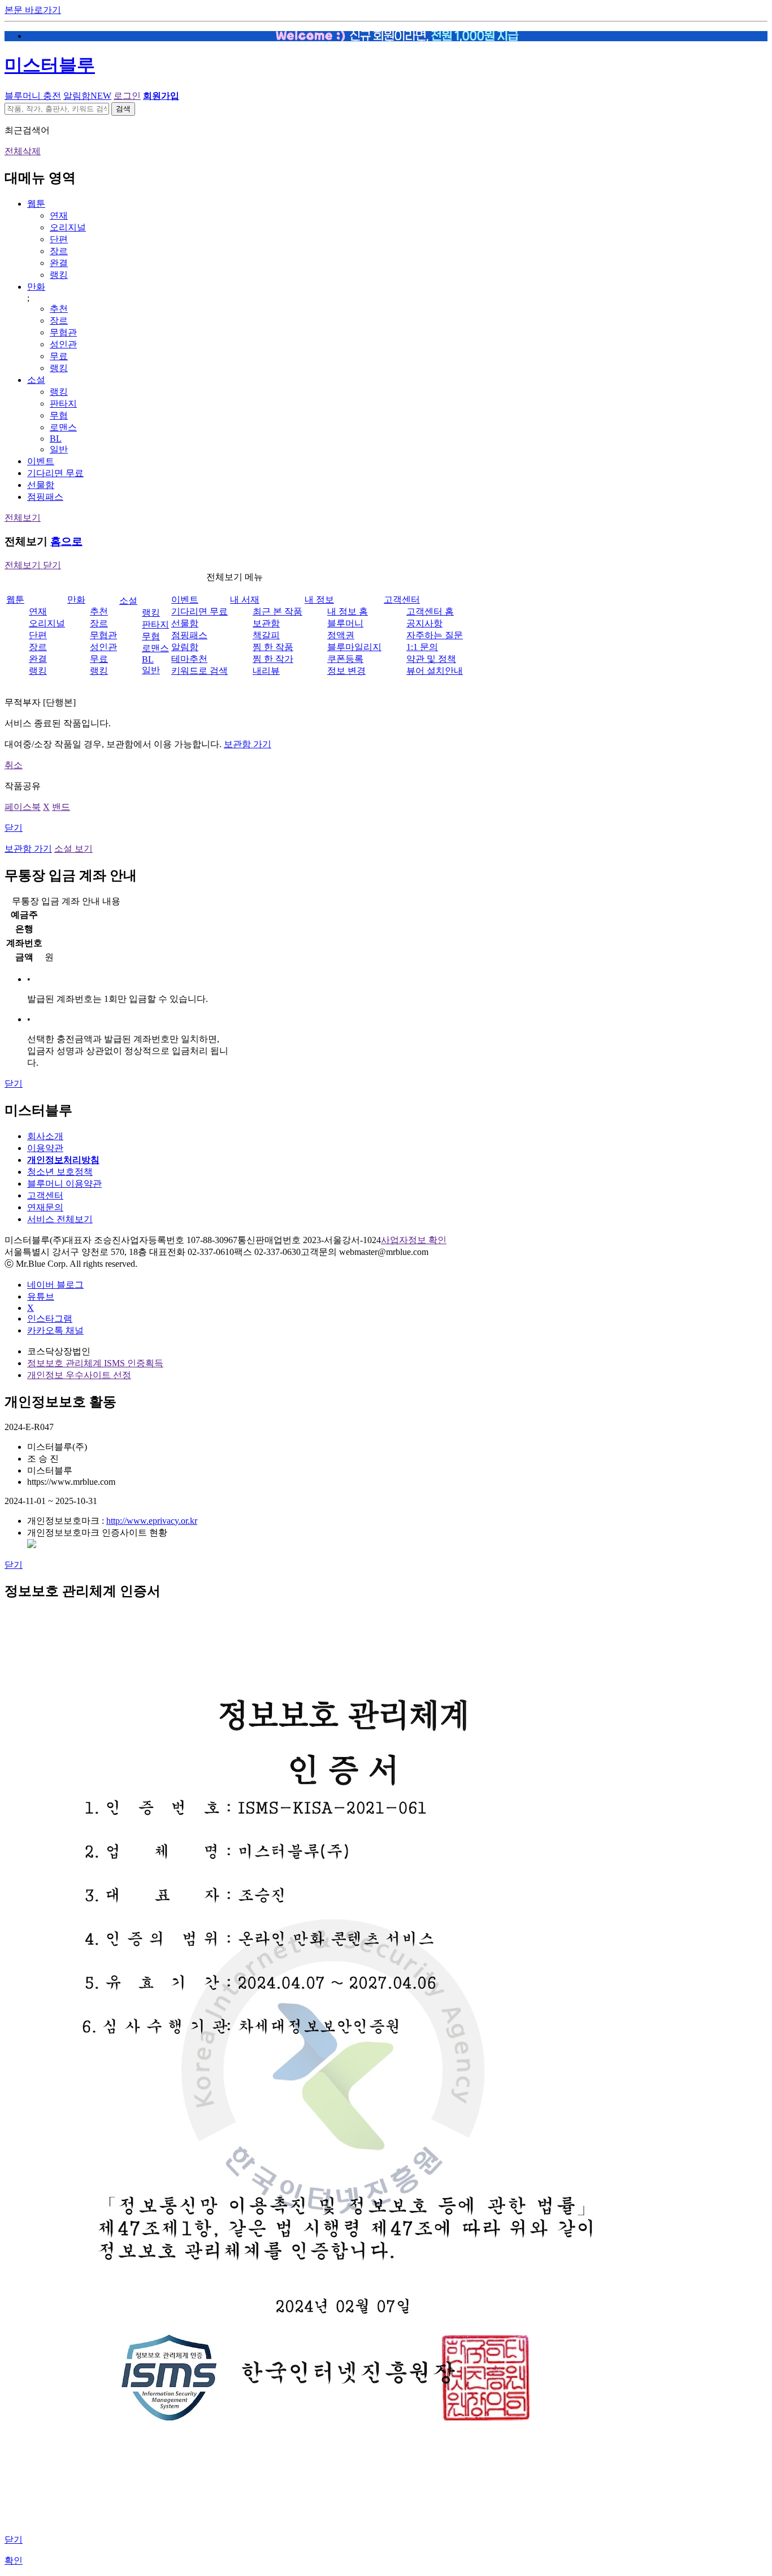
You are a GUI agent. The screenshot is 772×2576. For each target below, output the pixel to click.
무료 (59, 356)
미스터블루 (50, 65)
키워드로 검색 (199, 671)
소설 (36, 380)
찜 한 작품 (273, 647)
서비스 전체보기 (60, 1219)
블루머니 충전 (33, 96)
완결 (59, 263)
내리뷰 (266, 671)
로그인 (127, 96)
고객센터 (402, 600)
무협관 (63, 332)
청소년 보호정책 (60, 1172)
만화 (36, 287)
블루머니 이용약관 (64, 1184)
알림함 (87, 96)
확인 (14, 2560)
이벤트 (41, 461)
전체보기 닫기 (33, 565)
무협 (59, 415)
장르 (59, 251)
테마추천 (189, 659)
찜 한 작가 (273, 659)
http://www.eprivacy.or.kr (152, 1521)
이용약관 (45, 1148)
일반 (59, 449)
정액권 (341, 635)
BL (56, 439)
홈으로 (66, 541)
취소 (14, 765)
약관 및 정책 (431, 659)
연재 (59, 215)
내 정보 (319, 600)
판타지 (63, 404)
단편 (59, 239)
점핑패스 (45, 497)
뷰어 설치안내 (435, 671)
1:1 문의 (422, 647)
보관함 (266, 623)
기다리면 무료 (55, 473)
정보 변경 (346, 671)
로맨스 (63, 427)
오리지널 (68, 227)
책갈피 (266, 635)
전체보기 (23, 518)
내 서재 (245, 600)
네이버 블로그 (55, 1285)
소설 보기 (73, 849)
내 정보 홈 (348, 611)
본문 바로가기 (33, 10)
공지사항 (424, 623)
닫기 (14, 828)
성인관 (63, 344)
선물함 (41, 485)
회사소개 (45, 1136)
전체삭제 (23, 151)
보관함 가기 (248, 744)
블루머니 (345, 623)
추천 (59, 309)
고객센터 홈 (430, 611)
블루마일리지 (354, 647)
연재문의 (45, 1207)
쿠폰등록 (345, 659)
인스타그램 (50, 1318)
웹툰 (36, 204)
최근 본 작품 (277, 611)
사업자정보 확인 (414, 1240)
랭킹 (59, 275)
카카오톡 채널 (55, 1330)
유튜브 (41, 1296)
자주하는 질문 (435, 635)
